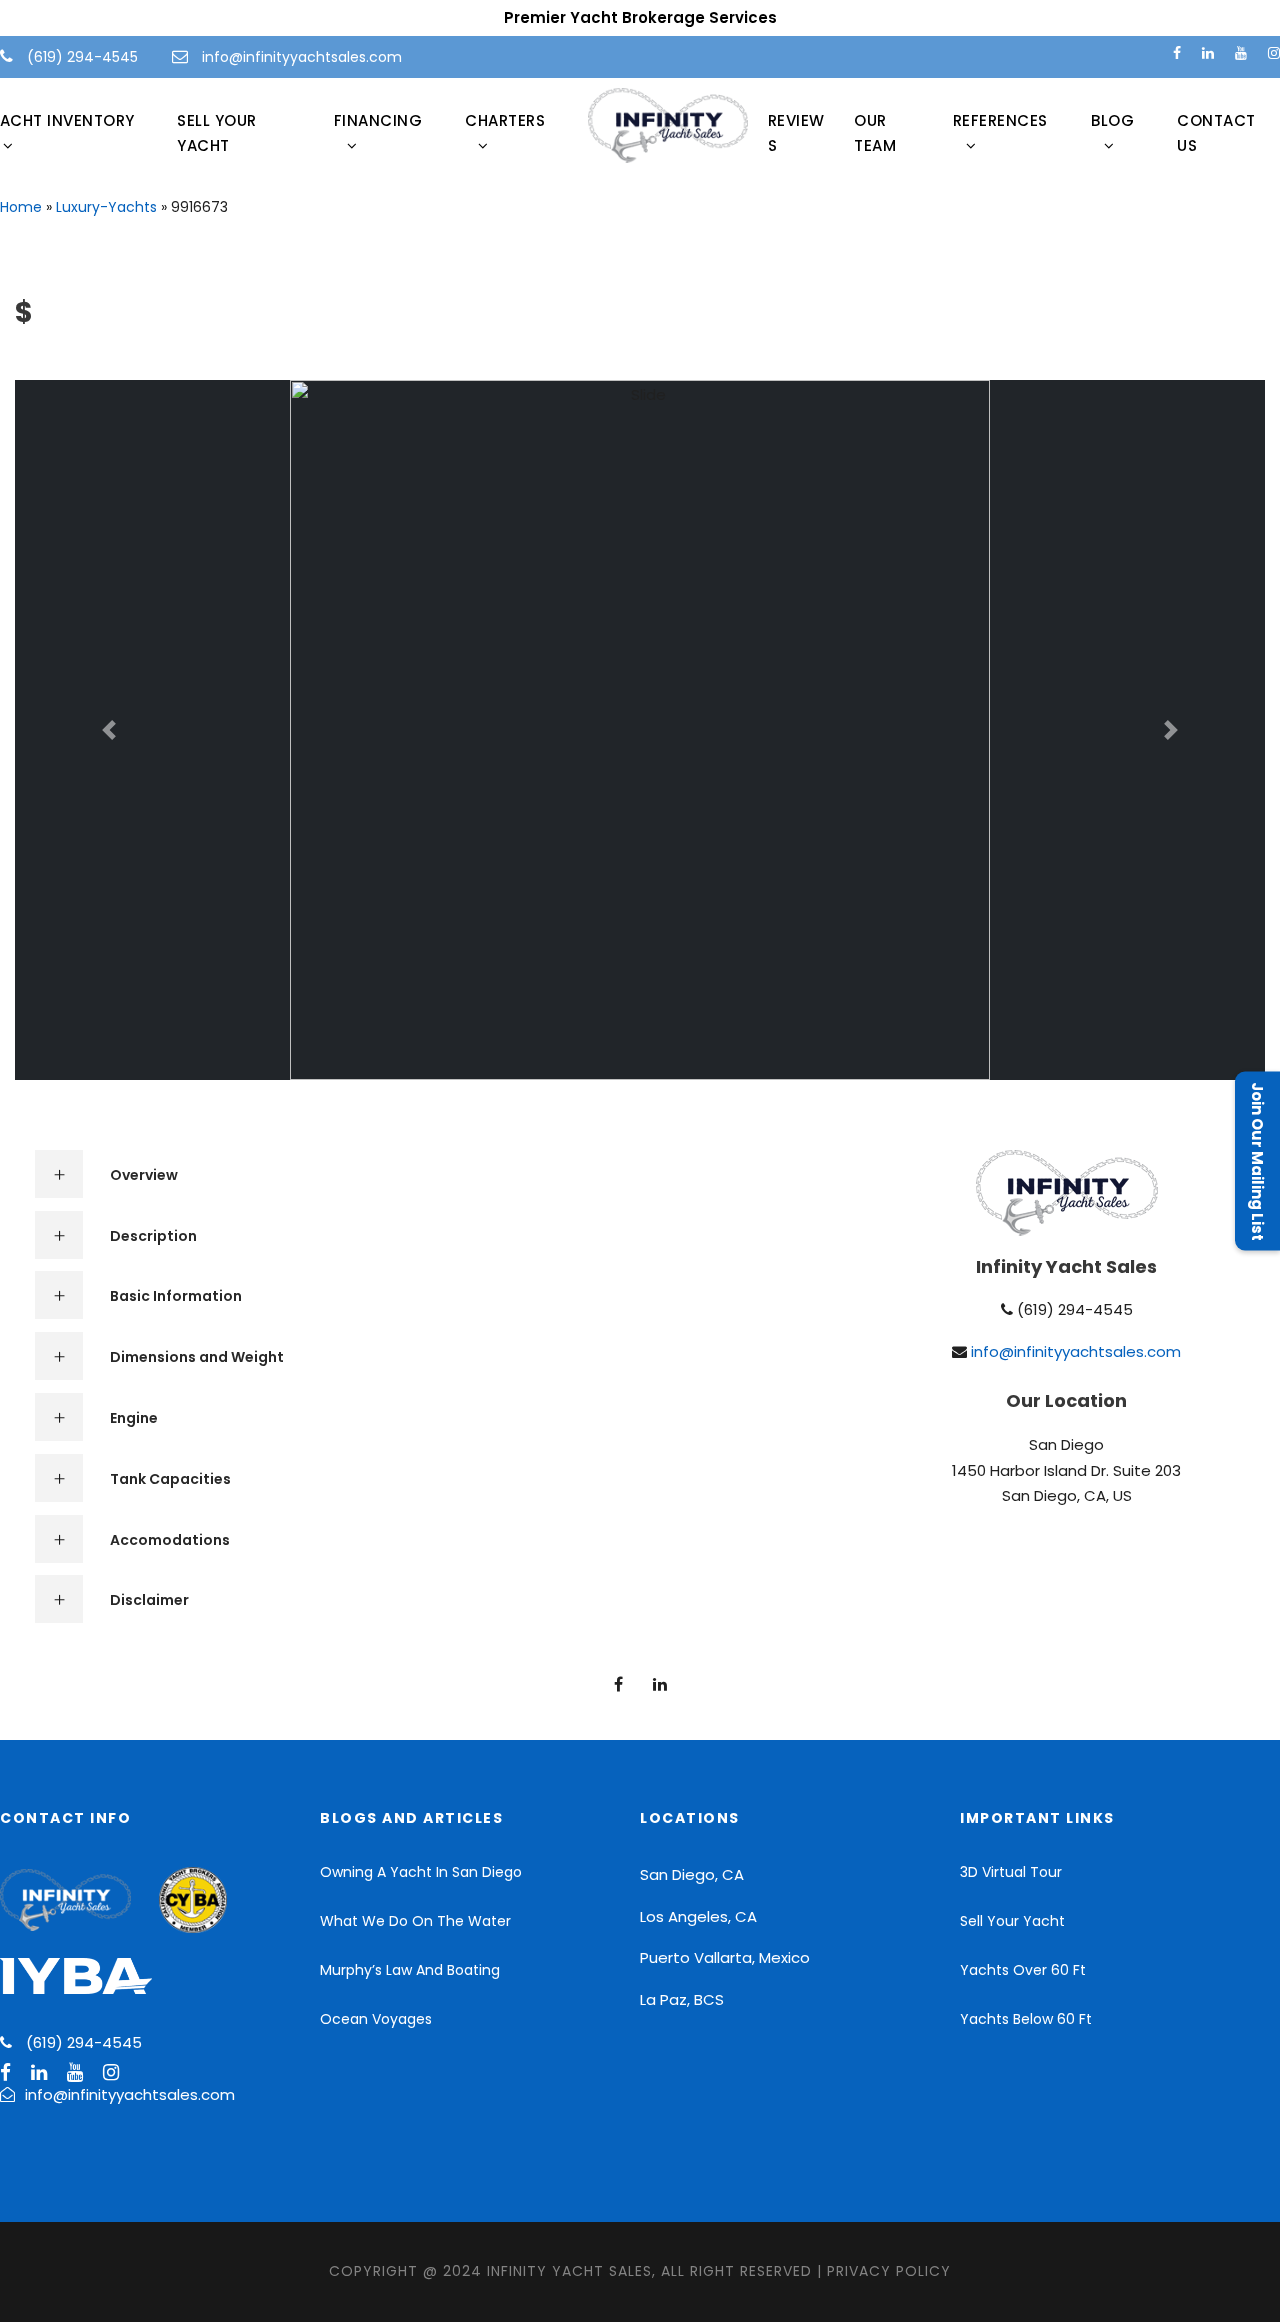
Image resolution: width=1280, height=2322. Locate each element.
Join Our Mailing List (1257, 1161)
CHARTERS (505, 120)
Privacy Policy (889, 2271)
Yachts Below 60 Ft (1026, 2019)
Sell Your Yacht (217, 133)
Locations (690, 1818)
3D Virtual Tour (1011, 1872)
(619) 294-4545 (80, 57)
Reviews (796, 133)
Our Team (875, 133)
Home (21, 207)
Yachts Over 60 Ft (1023, 1970)
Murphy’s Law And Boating (410, 1970)
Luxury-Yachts (106, 207)
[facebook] (1177, 53)
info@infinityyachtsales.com (302, 57)
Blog (1112, 120)
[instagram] (1274, 53)
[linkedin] (1208, 53)
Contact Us (1216, 133)
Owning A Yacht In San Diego (421, 1872)
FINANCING (378, 120)
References (1000, 120)
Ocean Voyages (376, 2019)
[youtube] (1241, 53)
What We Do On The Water (415, 1921)
